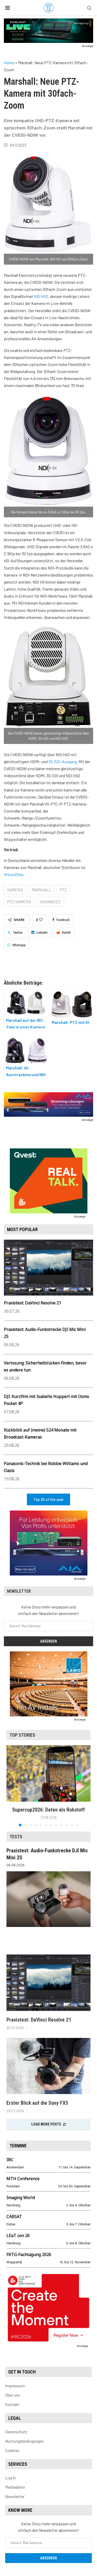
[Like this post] (41, 920)
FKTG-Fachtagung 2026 (29, 2254)
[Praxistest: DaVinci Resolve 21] (48, 1983)
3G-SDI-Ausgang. (63, 761)
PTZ (63, 890)
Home (9, 63)
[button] (11, 1786)
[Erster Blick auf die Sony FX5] (48, 2066)
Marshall (41, 890)
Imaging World (21, 2198)
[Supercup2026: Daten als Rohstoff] (48, 1773)
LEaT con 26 (18, 2235)
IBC (10, 2160)
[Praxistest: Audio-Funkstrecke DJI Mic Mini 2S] (48, 1899)
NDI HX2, (42, 296)
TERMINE (18, 2146)
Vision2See (14, 874)
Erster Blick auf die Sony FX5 (37, 2103)
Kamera (15, 890)
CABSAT (14, 2217)
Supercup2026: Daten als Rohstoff (48, 1810)
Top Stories (22, 1735)
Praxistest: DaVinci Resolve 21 (33, 1303)
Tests (16, 1837)
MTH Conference (23, 2179)
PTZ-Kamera (19, 902)
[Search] (89, 8)
